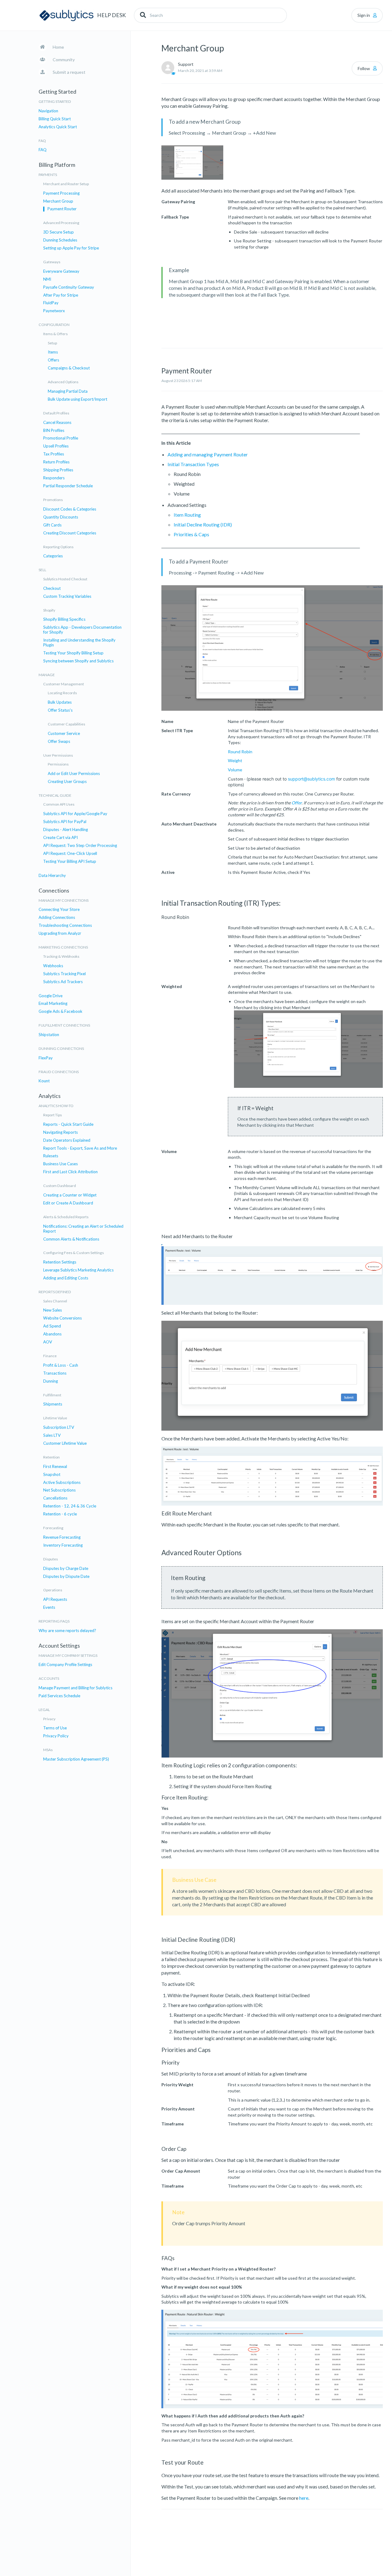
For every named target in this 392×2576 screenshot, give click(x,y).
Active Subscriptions (62, 1483)
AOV (48, 1342)
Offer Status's (60, 710)
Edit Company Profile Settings (65, 1665)
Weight (235, 760)
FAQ (43, 150)
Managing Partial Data (68, 391)
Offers (53, 360)
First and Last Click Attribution (70, 1172)
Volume (235, 770)
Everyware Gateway (61, 271)
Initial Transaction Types (193, 464)
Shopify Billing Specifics (64, 619)
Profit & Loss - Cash (61, 1365)
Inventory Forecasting (63, 1545)
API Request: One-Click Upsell (70, 854)
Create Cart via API (60, 838)
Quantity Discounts (61, 517)
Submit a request (69, 72)
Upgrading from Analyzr (60, 933)
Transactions (55, 1373)
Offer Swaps (59, 741)
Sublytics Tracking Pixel (64, 974)
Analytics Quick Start (58, 127)
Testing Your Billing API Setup (70, 861)
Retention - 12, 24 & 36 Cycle (70, 1506)
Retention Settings (60, 1262)
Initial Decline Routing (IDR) (203, 524)
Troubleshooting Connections (65, 925)
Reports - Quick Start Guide (68, 1124)
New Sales (53, 1310)
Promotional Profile (61, 438)
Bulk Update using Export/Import (77, 399)
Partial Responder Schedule (68, 486)
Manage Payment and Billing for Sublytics (75, 1688)
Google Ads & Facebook (60, 1011)
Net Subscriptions (59, 1490)
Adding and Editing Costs (66, 1278)
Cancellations (55, 1498)
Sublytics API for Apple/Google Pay (75, 814)
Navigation (48, 111)
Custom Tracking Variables (67, 596)
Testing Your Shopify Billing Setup (73, 653)
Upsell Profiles (56, 446)
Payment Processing (61, 193)
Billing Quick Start (55, 119)
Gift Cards (52, 525)
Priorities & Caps (191, 534)
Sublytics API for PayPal (65, 822)
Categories (53, 556)
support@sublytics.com (311, 779)
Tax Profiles (54, 454)
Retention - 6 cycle (60, 1514)
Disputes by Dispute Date (66, 1576)
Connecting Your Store (59, 910)
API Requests (55, 1599)
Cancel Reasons (57, 423)
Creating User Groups (67, 782)
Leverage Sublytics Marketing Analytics (78, 1270)
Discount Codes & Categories (70, 509)
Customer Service (64, 734)
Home (58, 47)
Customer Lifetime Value (65, 1443)
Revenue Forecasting (62, 1537)
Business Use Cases (60, 1164)
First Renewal (55, 1467)
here (304, 2498)
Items (53, 352)
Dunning (51, 1381)
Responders (54, 478)
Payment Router (62, 209)
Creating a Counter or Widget (70, 1195)
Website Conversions (62, 1318)
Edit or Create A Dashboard (68, 1203)
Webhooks (53, 966)
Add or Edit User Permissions (74, 774)
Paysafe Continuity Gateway (69, 287)
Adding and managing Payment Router (208, 454)
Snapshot (52, 1475)
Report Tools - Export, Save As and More (80, 1148)
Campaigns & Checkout (69, 368)
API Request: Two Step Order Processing (80, 846)
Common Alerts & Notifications (71, 1239)
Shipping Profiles (58, 470)
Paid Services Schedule (59, 1696)
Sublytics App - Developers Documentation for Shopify (82, 630)
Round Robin (240, 752)
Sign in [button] (364, 15)
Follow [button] (364, 68)
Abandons (52, 1334)
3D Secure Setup (58, 232)
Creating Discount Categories (70, 533)
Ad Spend (52, 1326)
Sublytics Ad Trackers (63, 982)
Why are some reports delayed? (67, 1631)
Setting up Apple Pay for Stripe (71, 248)
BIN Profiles (54, 431)
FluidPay (51, 303)
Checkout (52, 588)
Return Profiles (56, 462)
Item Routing (187, 515)
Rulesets (51, 1156)
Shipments (53, 1404)
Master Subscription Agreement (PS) (76, 1759)
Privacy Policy (56, 1736)
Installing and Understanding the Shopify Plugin (79, 643)
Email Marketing (53, 1003)
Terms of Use (55, 1728)
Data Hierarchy (52, 876)
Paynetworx (54, 311)
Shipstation (49, 1035)
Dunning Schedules (60, 240)
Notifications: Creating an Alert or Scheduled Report (83, 1229)
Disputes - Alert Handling (66, 830)
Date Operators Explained (67, 1140)
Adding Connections (57, 917)
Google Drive (51, 996)
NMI (47, 279)
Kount (44, 1081)
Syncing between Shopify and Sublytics (78, 661)
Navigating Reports (60, 1132)
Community (64, 60)
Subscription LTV (59, 1427)
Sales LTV (52, 1435)
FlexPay (46, 1058)
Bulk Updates (60, 702)
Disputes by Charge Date (66, 1569)
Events (49, 1607)
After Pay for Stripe (61, 295)
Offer (297, 803)
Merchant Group (58, 201)
